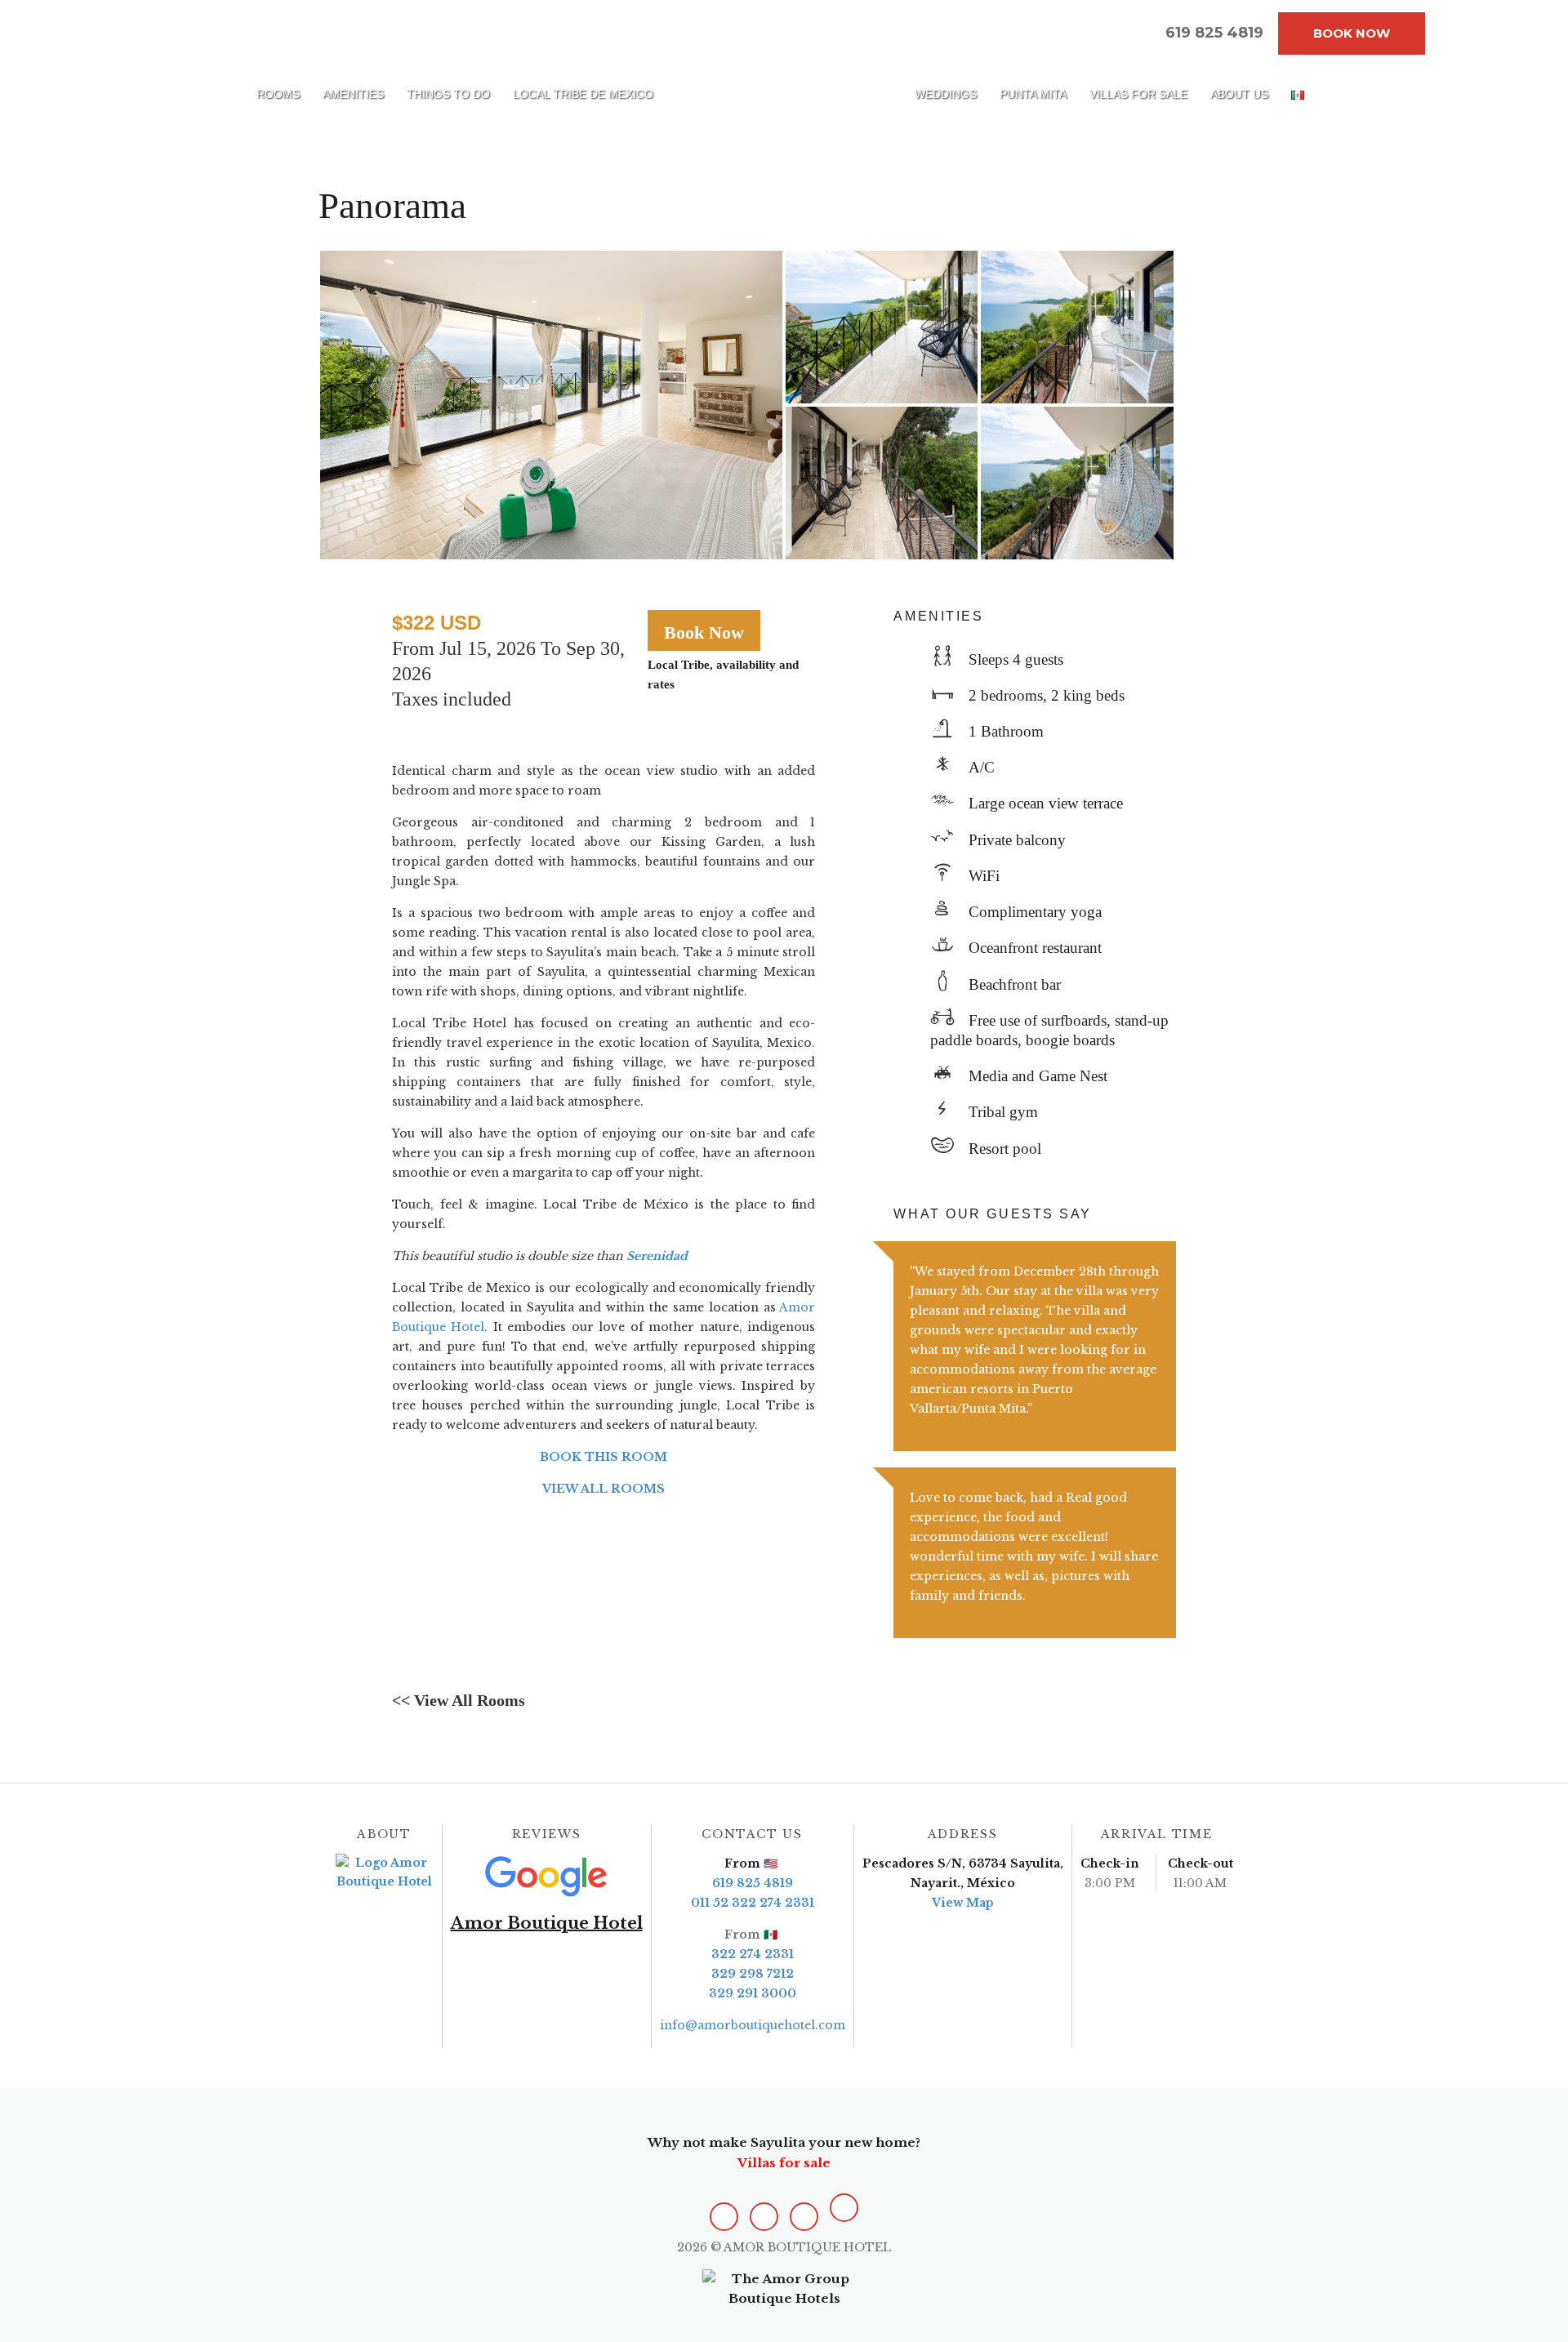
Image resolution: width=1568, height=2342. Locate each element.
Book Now (1352, 33)
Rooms (278, 94)
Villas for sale (1138, 94)
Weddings (946, 94)
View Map (963, 1903)
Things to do (448, 94)
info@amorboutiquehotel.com (753, 2025)
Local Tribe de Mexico (583, 94)
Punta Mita (1033, 94)
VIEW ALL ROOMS (604, 1489)
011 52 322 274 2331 (753, 1903)
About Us (1239, 94)
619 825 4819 (753, 1883)
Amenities (353, 94)
